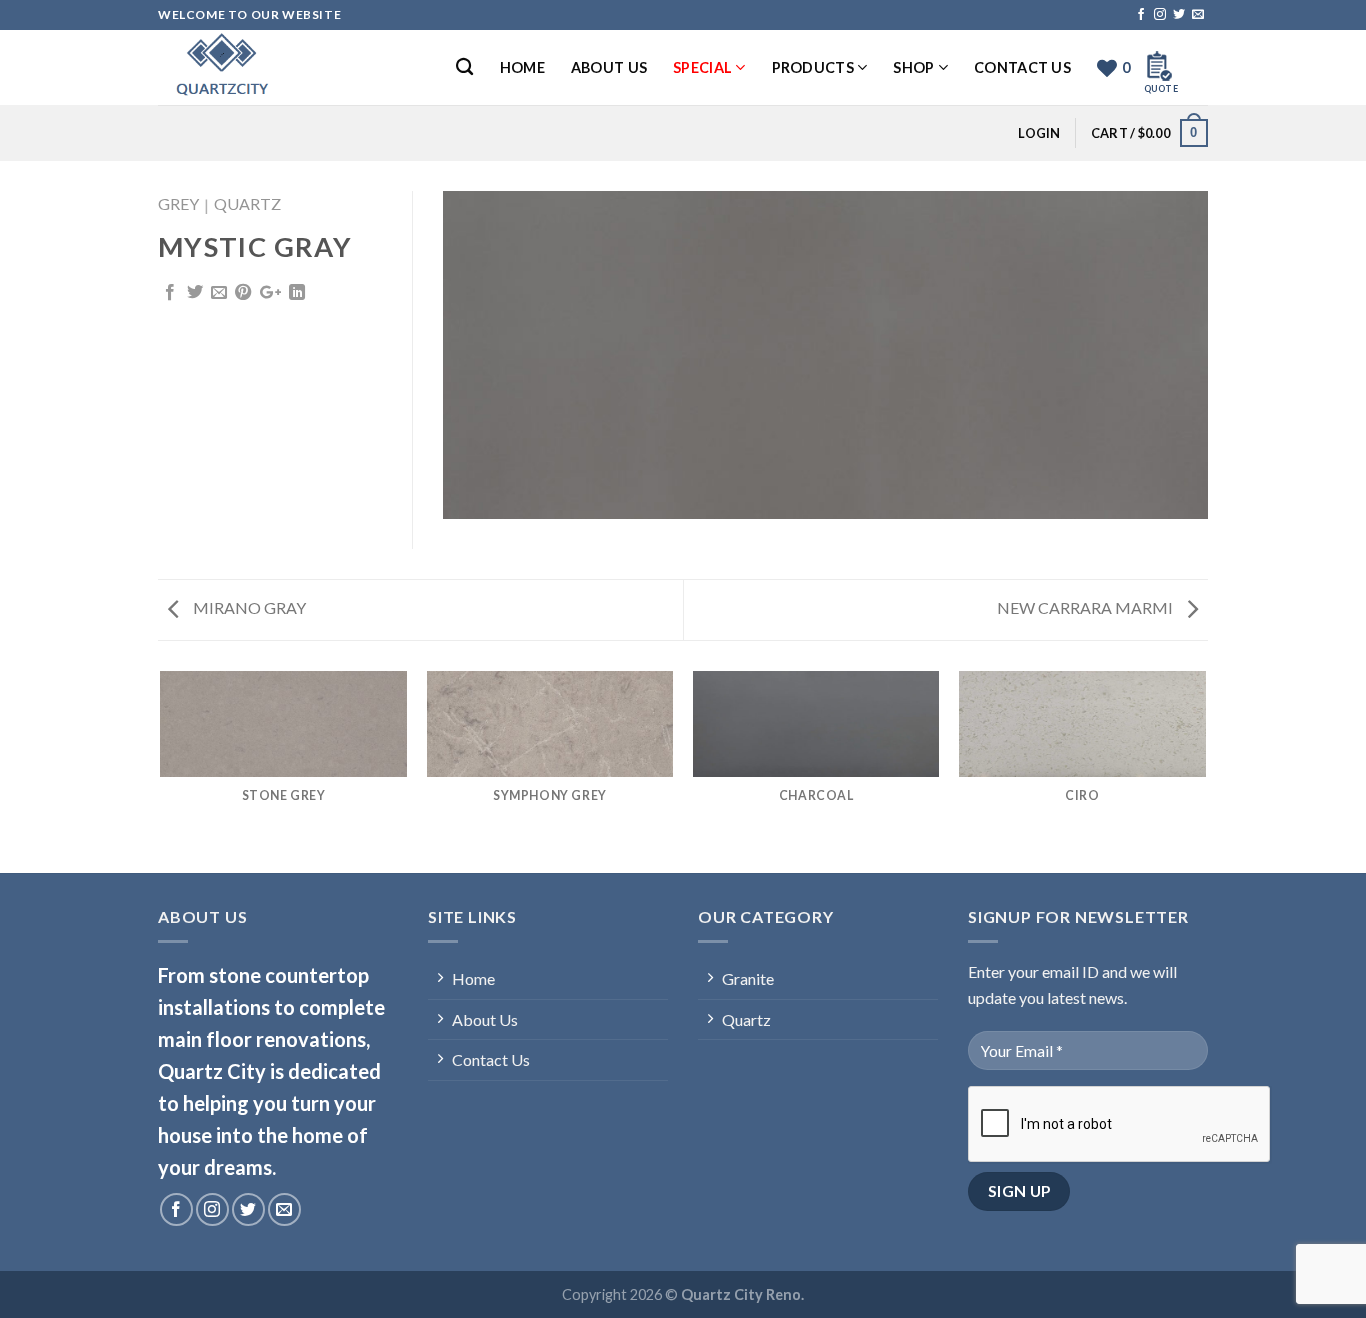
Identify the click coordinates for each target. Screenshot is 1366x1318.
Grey (178, 203)
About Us (609, 67)
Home (522, 67)
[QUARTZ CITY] (258, 67)
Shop (913, 67)
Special (702, 67)
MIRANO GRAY (248, 607)
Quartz (247, 203)
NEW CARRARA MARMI (1086, 607)
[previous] (162, 770)
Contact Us (1022, 67)
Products (813, 67)
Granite (748, 978)
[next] (1205, 770)
